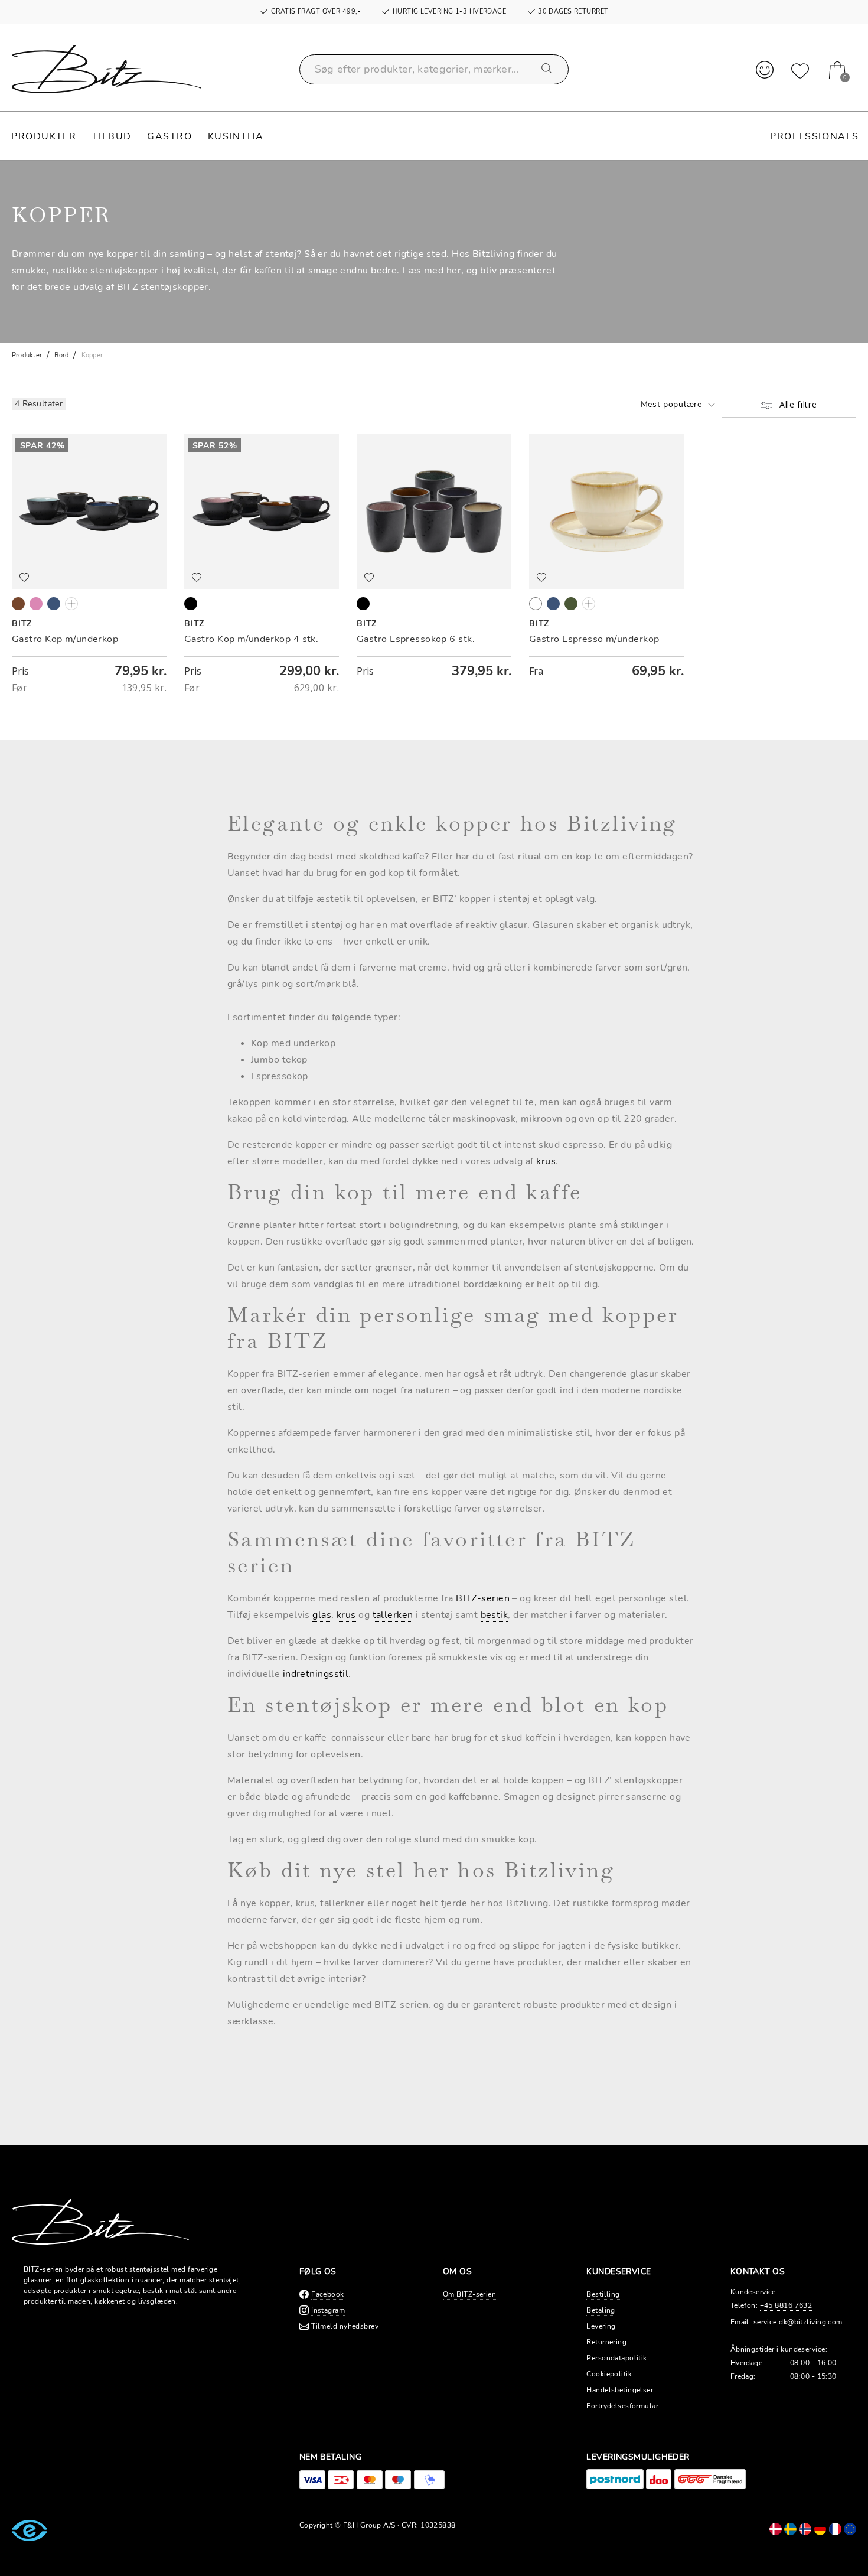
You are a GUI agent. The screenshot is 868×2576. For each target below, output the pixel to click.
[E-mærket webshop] (30, 2530)
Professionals (815, 136)
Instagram (328, 2310)
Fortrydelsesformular (622, 2406)
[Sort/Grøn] (71, 604)
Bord (61, 355)
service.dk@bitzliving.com (798, 2322)
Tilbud (112, 136)
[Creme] (536, 604)
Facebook (328, 2294)
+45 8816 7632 (786, 2305)
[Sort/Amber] (18, 604)
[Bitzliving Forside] (107, 69)
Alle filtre (797, 404)
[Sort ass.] (191, 604)
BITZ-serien (483, 1598)
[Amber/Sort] (589, 604)
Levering (601, 2326)
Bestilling (603, 2294)
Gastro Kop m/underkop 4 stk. (251, 639)
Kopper (92, 355)
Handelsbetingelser (620, 2390)
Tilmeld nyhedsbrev (345, 2326)
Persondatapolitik (616, 2358)
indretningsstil (316, 1674)
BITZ (22, 623)
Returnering (606, 2342)
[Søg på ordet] (547, 69)
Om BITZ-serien (469, 2294)
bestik (495, 1615)
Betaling (601, 2310)
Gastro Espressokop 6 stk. (416, 639)
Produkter (44, 136)
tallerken (393, 1615)
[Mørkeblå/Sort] (553, 604)
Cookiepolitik (609, 2374)
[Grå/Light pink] (36, 604)
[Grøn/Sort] (571, 604)
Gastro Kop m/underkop (65, 639)
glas (322, 1615)
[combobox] (434, 69)
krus (546, 1161)
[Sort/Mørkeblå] (54, 604)
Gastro (170, 136)
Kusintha (236, 136)
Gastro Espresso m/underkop (594, 639)
